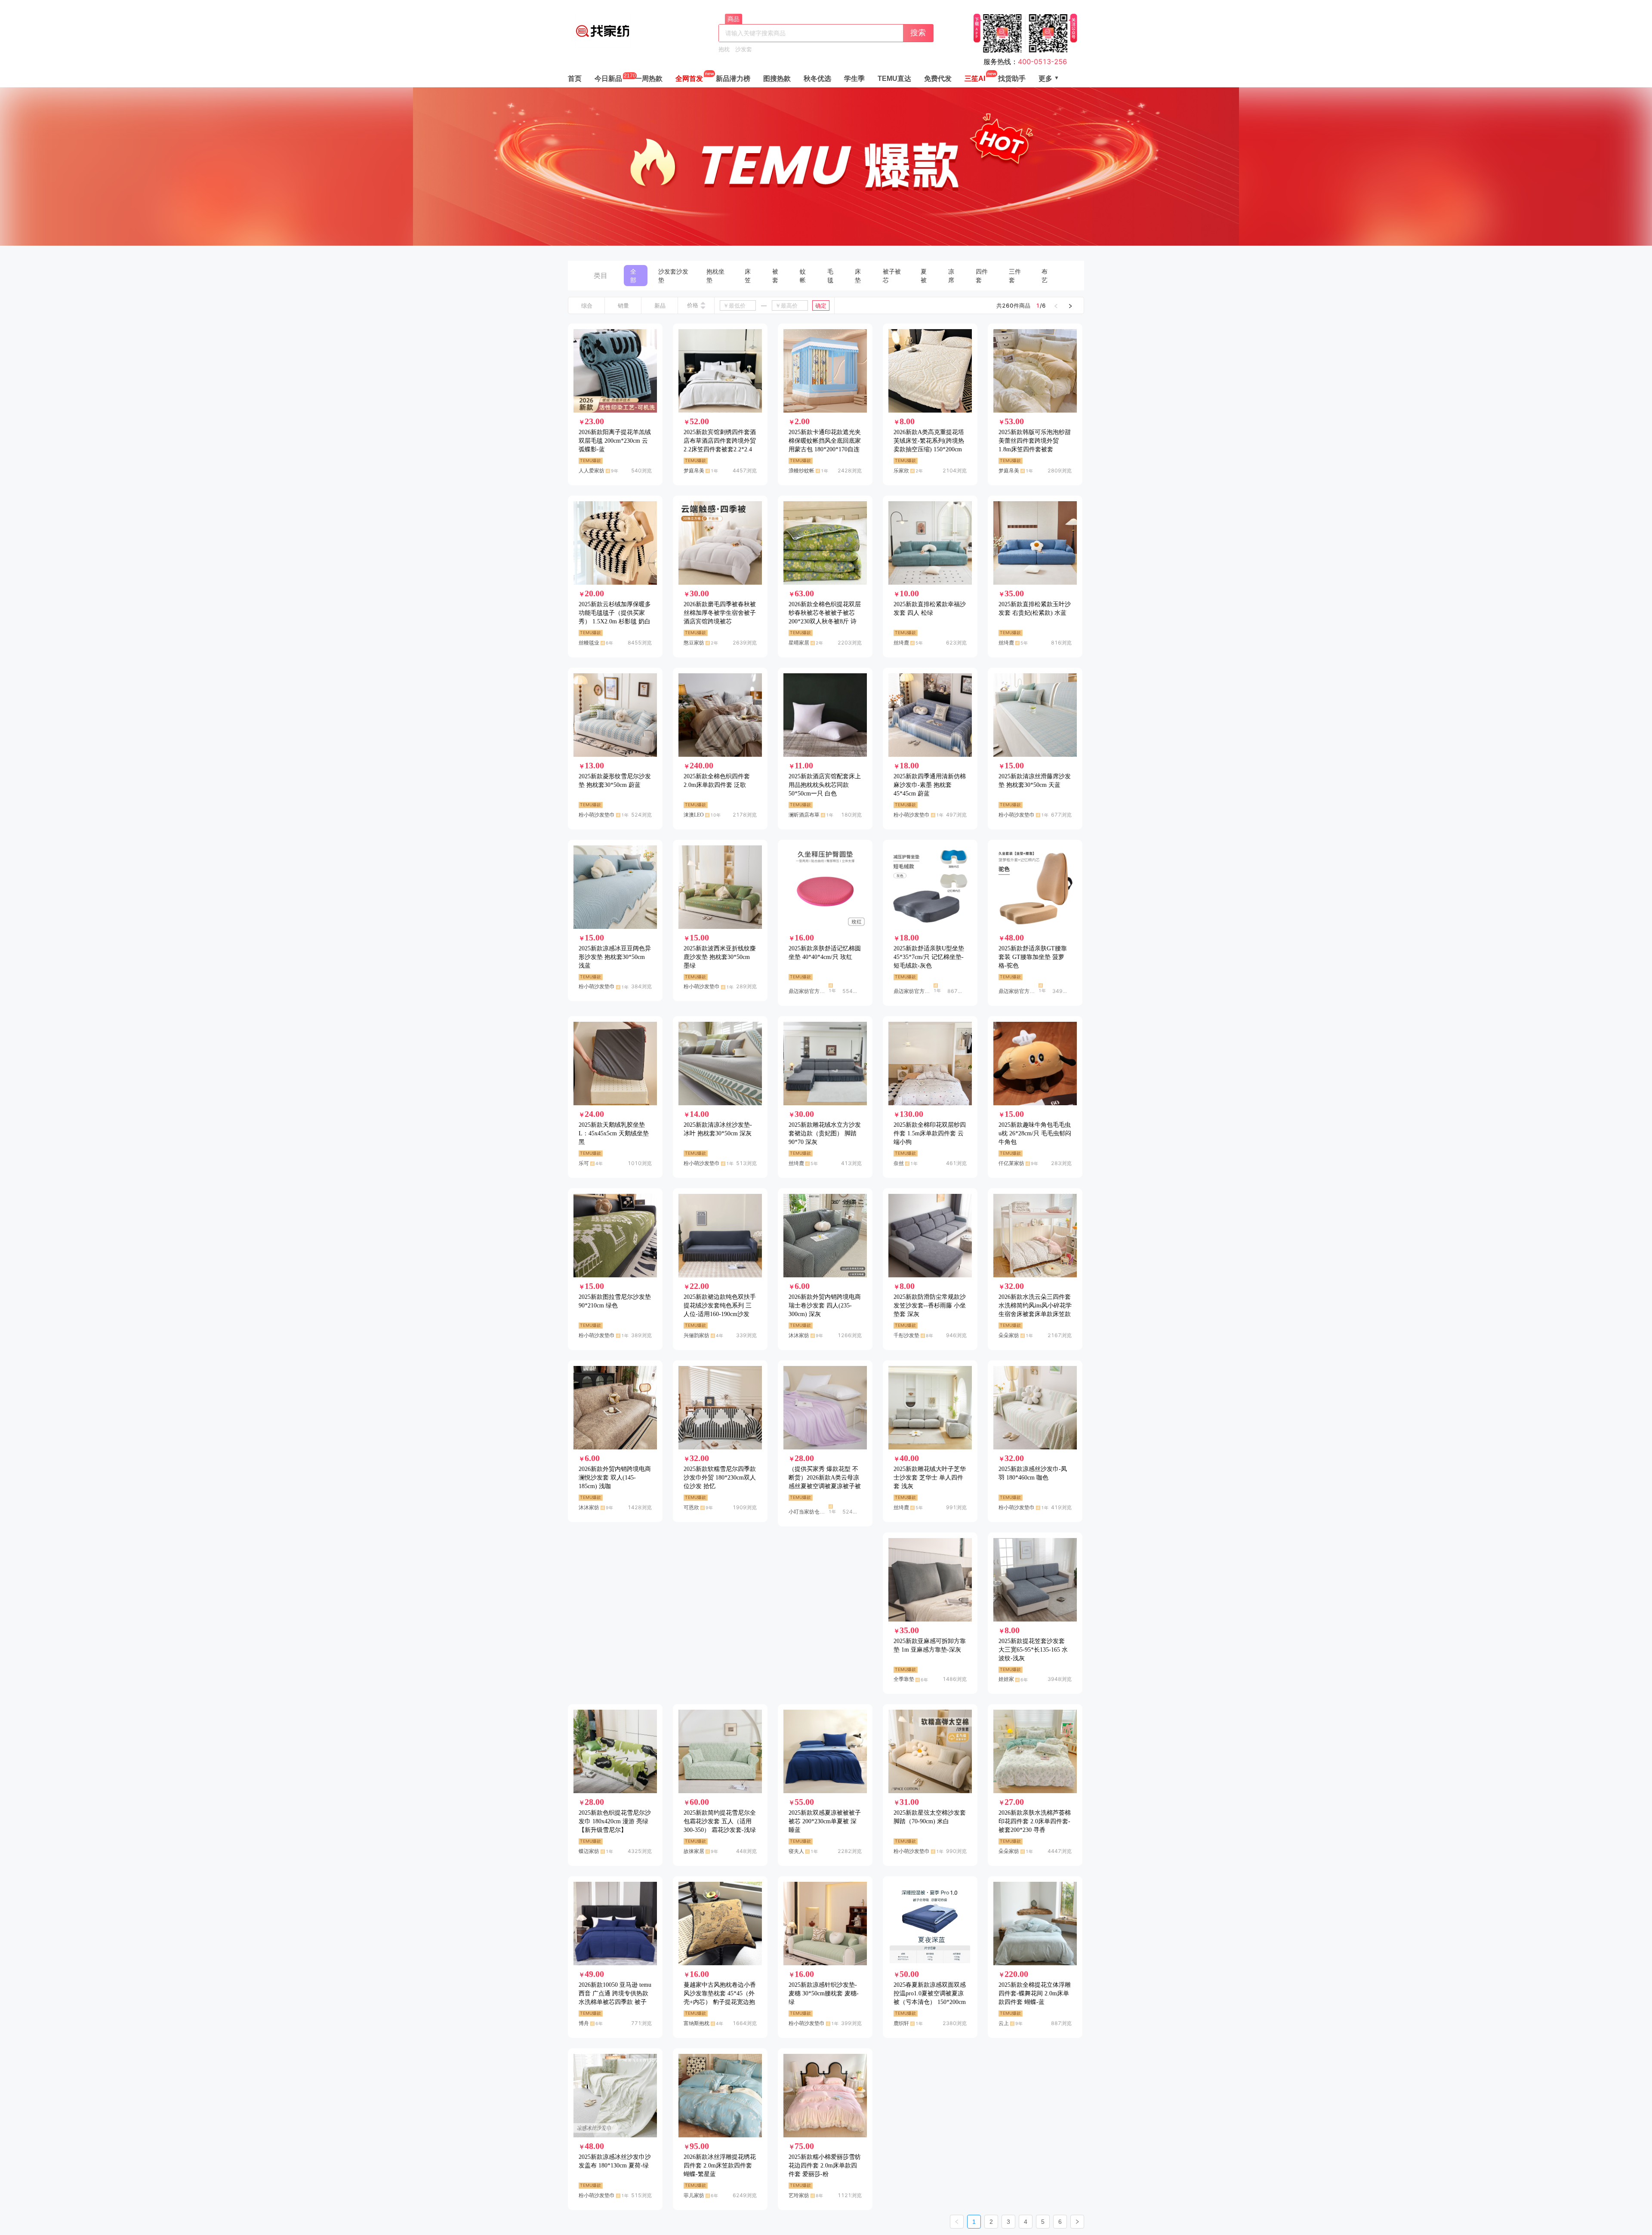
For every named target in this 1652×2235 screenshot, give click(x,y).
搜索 (918, 32)
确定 (821, 305)
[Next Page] (1077, 2222)
